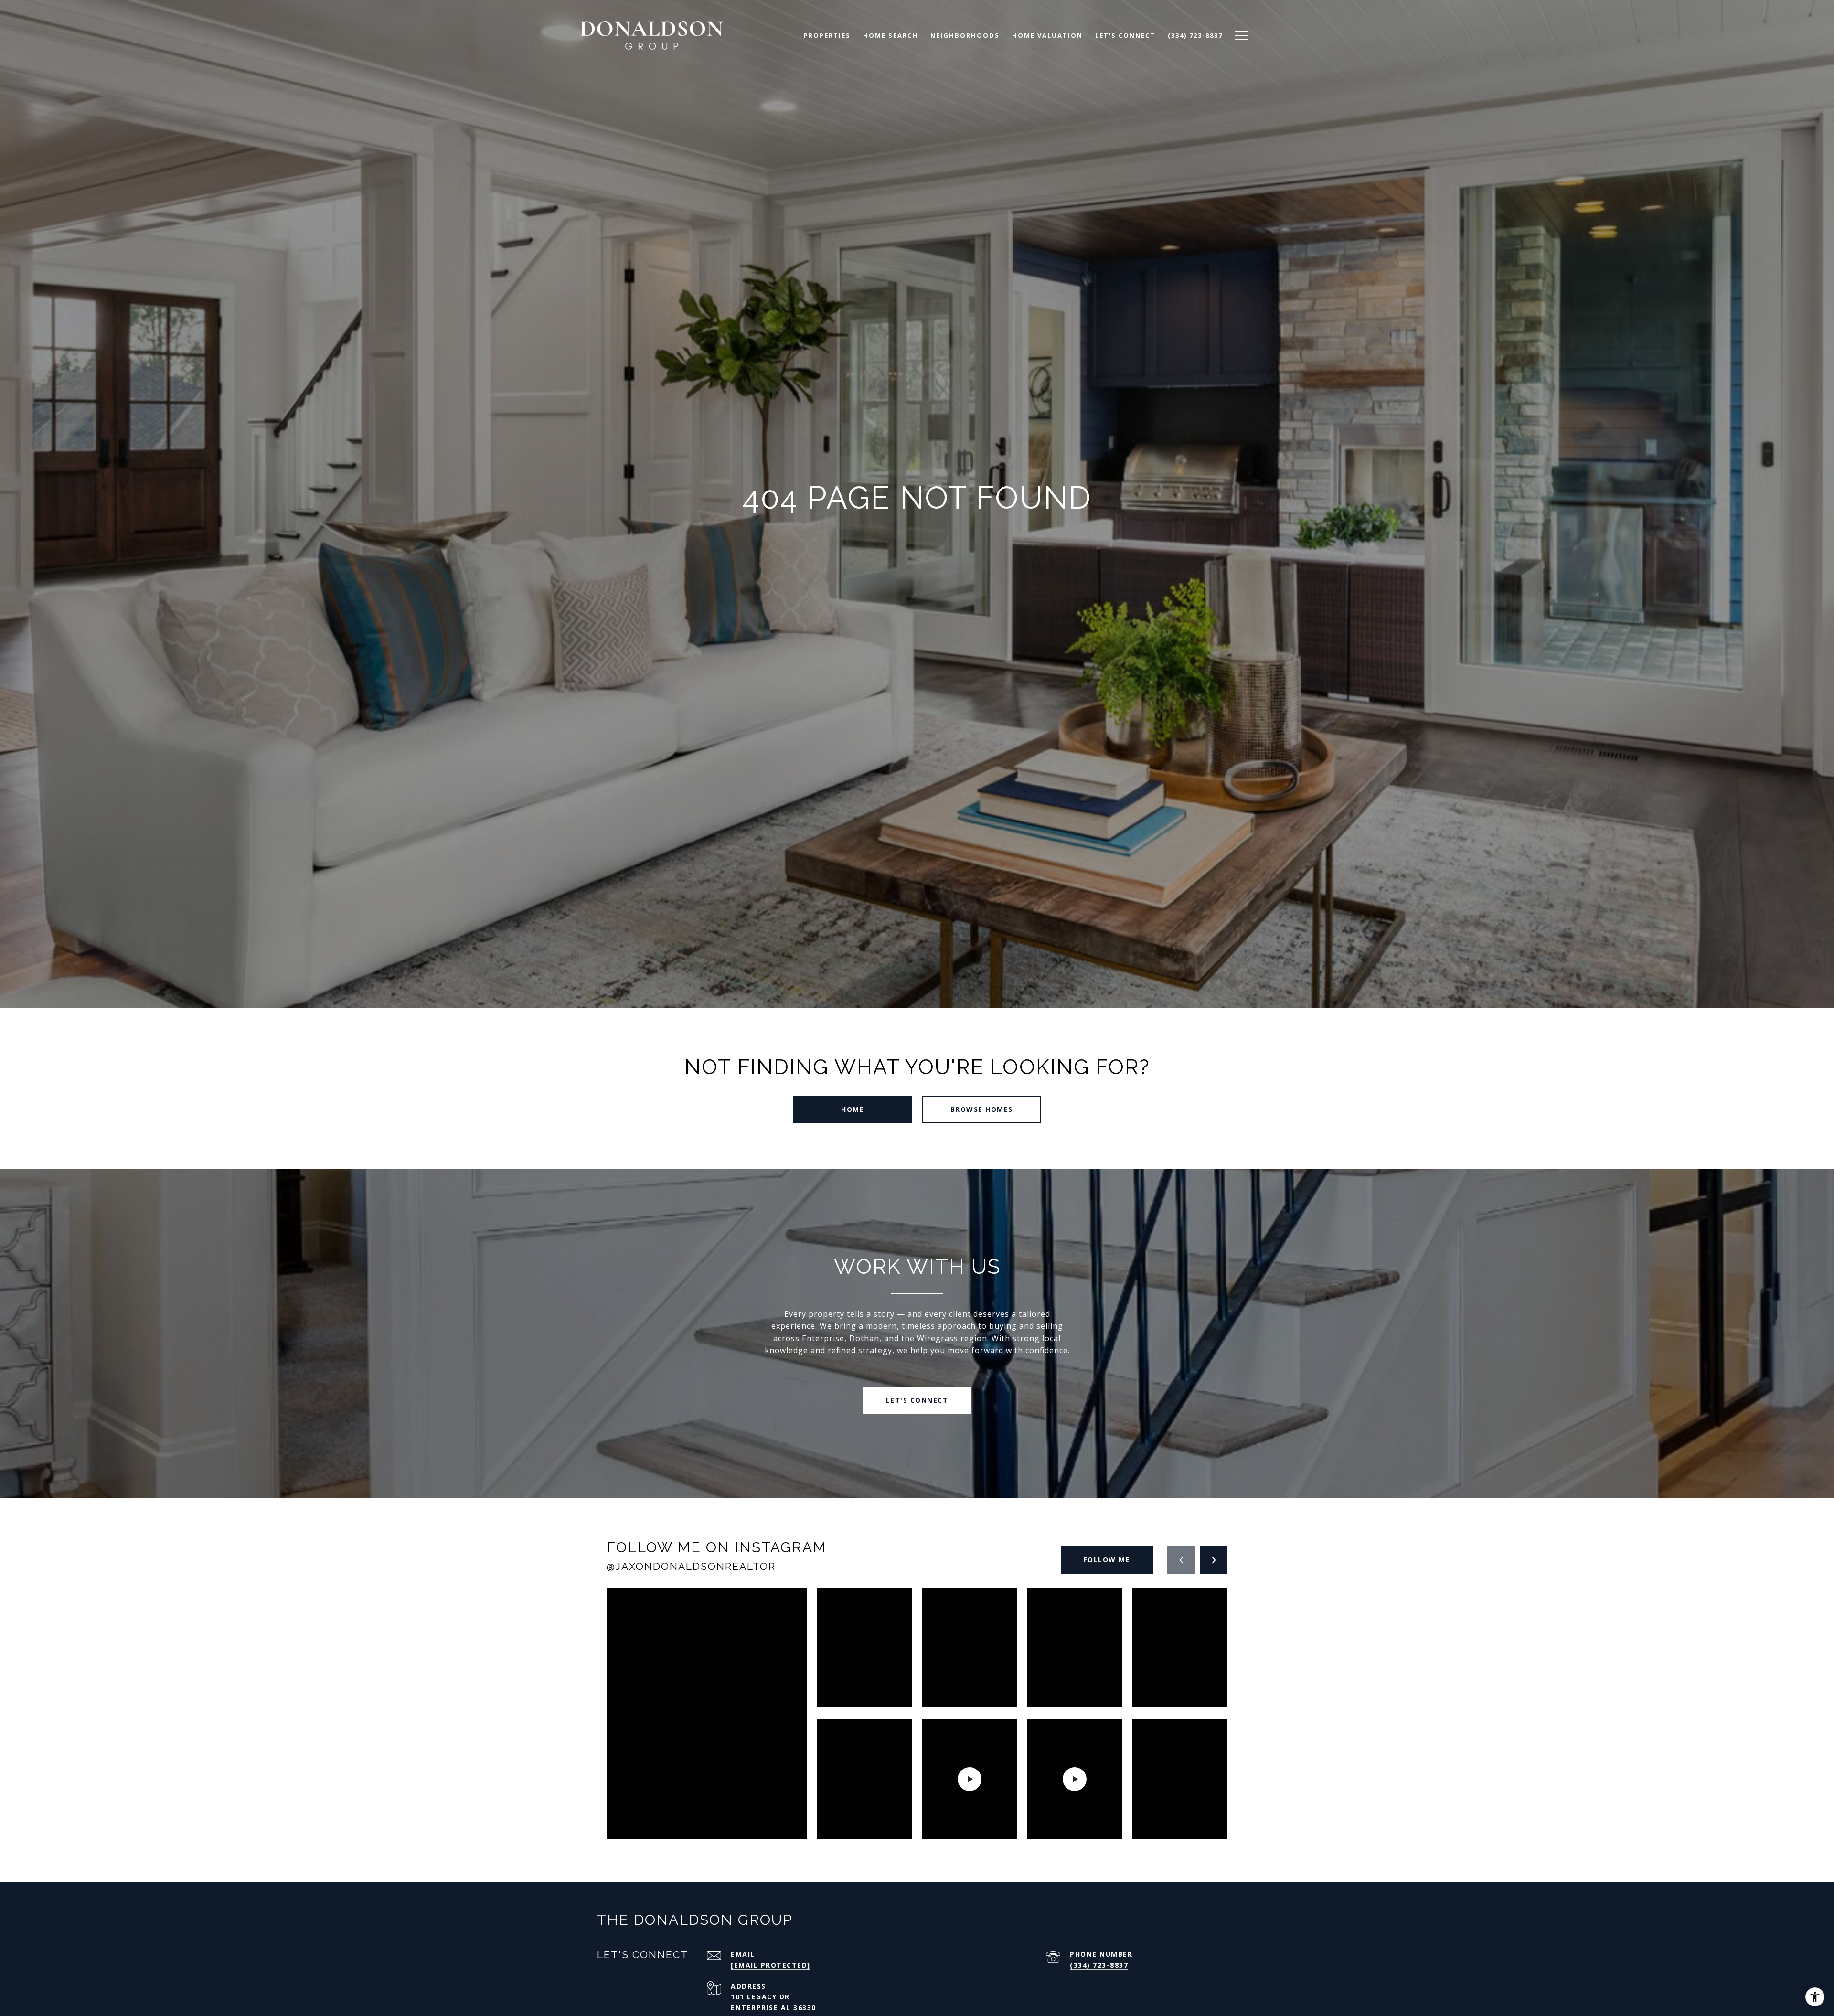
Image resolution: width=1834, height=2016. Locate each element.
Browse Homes (982, 1109)
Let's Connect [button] (917, 1400)
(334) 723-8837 (1099, 1965)
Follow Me (1107, 1560)
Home (853, 1109)
